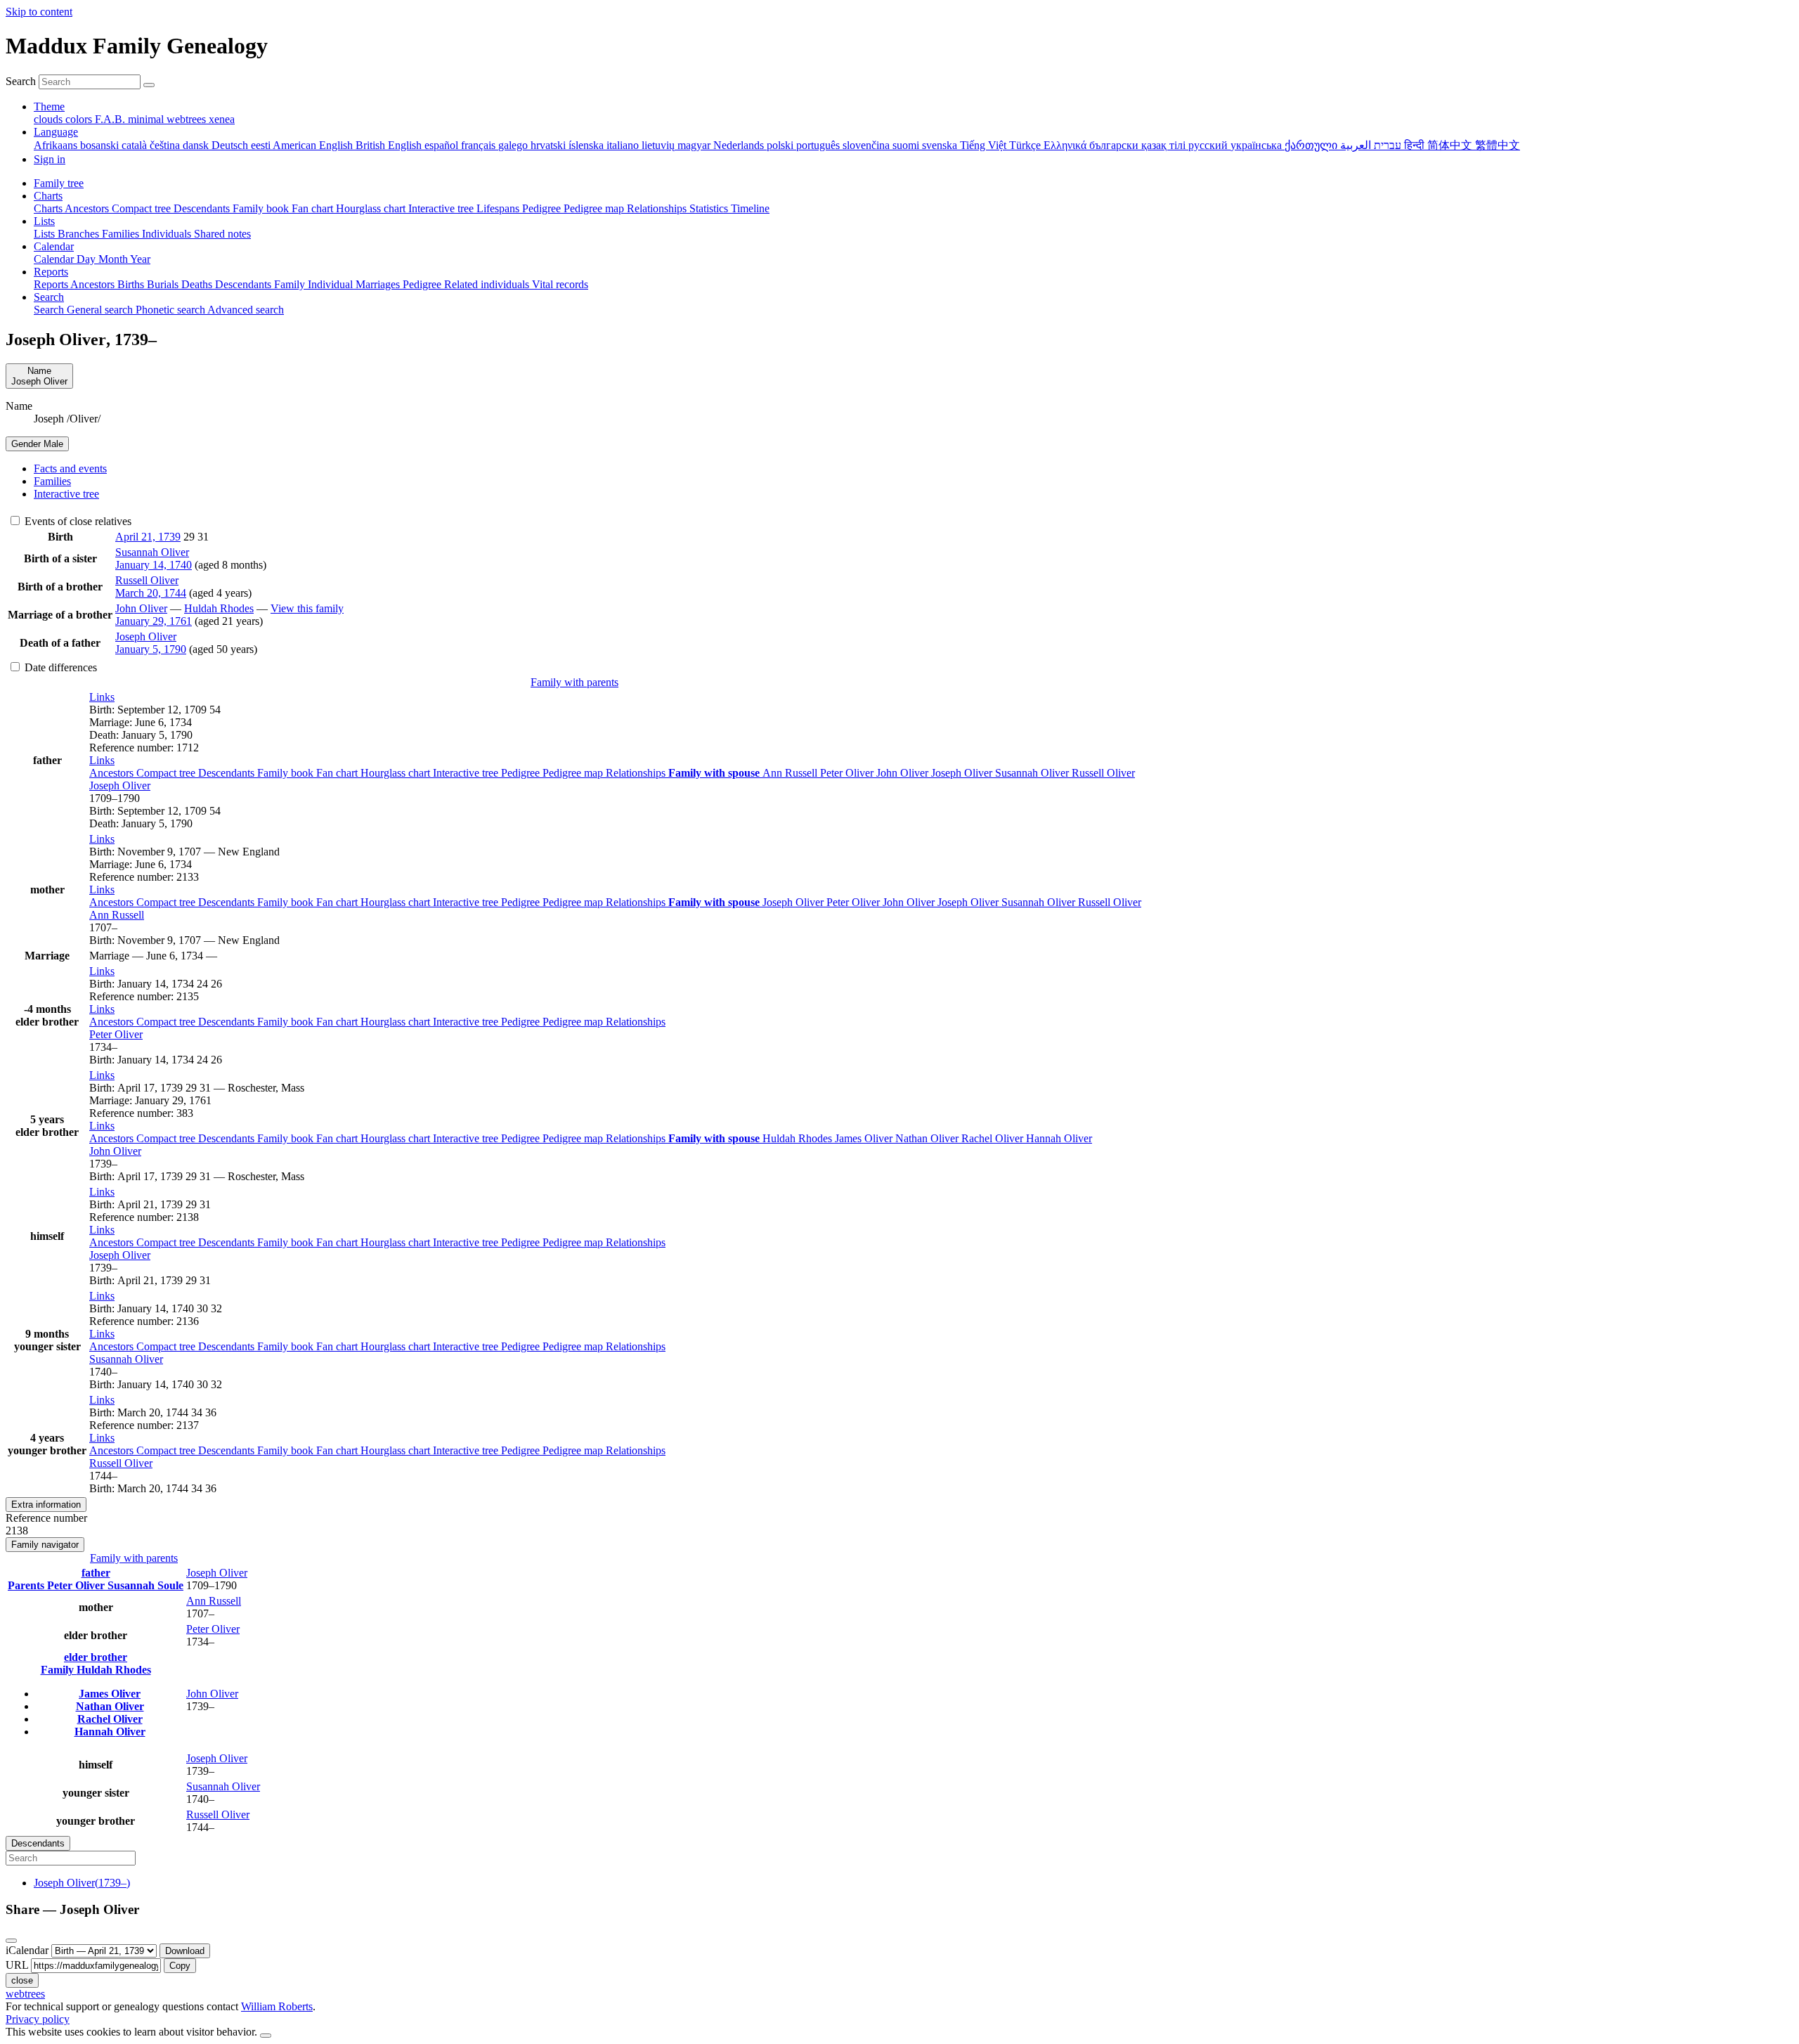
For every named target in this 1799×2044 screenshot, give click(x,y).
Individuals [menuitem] (168, 234)
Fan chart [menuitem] (314, 208)
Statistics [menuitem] (710, 208)
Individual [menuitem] (332, 284)
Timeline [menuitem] (750, 208)
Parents (27, 1585)
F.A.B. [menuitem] (111, 119)
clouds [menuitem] (50, 119)
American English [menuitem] (314, 145)
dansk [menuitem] (197, 145)
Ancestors (113, 773)
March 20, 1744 (151, 593)
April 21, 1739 (148, 537)
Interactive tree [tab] (66, 494)
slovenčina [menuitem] (868, 145)
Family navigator (45, 1545)
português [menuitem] (819, 145)
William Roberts (277, 2006)
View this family (307, 608)
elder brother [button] (96, 1657)
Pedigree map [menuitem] (595, 208)
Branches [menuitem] (80, 234)
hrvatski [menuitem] (550, 145)
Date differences (59, 667)
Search (21, 81)
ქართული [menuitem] (1312, 145)
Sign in (50, 159)
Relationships (637, 773)
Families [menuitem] (122, 234)
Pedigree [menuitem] (543, 208)
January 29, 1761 (154, 621)
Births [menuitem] (132, 284)
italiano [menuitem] (624, 145)
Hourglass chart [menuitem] (372, 208)
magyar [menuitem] (695, 145)
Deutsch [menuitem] (231, 145)
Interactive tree (467, 773)
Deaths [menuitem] (198, 284)
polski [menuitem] (781, 145)
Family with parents (574, 682)
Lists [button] (44, 221)
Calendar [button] (54, 246)
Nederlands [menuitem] (740, 145)
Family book (287, 773)
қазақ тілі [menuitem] (1165, 145)
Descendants (228, 773)
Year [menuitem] (140, 259)
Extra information (46, 1505)
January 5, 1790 (151, 649)
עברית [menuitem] (1386, 145)
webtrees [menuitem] (188, 119)
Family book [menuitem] (262, 208)
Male (37, 444)
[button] (102, 697)
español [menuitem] (443, 145)
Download (185, 1951)
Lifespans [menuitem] (499, 208)
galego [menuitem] (514, 145)
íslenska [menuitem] (587, 145)
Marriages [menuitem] (379, 284)
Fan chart (338, 773)
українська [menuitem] (1258, 145)
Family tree (59, 183)
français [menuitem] (480, 145)
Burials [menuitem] (164, 284)
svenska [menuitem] (941, 145)
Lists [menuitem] (46, 234)
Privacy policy (38, 2019)
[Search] (149, 85)
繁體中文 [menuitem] (1498, 145)
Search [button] (49, 297)
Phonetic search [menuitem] (171, 310)
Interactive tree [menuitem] (442, 208)
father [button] (96, 1573)
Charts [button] (48, 196)
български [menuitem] (1115, 145)
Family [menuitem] (291, 284)
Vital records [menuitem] (560, 284)
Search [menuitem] (50, 310)
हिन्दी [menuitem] (1416, 145)
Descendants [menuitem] (203, 208)
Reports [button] (51, 272)
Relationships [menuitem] (658, 208)
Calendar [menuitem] (55, 259)
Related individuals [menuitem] (488, 284)
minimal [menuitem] (147, 119)
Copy (180, 1966)
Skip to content (39, 12)
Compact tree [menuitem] (143, 208)
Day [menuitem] (87, 259)
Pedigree (522, 773)
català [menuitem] (136, 145)
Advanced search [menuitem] (246, 310)
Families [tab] (52, 481)
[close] (11, 1941)
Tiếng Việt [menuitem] (985, 145)
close (22, 1980)
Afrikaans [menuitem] (57, 145)
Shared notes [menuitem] (222, 234)
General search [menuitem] (101, 310)
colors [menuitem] (80, 119)
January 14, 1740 (154, 565)
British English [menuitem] (390, 145)
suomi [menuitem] (907, 145)
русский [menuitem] (1209, 145)
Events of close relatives (77, 521)
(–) (82, 1883)
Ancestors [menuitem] (88, 208)
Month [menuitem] (114, 259)
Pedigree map (574, 773)
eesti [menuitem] (262, 145)
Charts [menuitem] (49, 208)
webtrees (25, 1994)
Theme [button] (49, 106)
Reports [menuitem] (52, 284)
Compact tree (167, 773)
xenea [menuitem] (222, 119)
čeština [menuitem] (166, 145)
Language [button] (56, 132)
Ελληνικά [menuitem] (1066, 145)
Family (59, 1670)
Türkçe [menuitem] (1026, 145)
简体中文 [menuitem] (1451, 145)
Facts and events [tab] (70, 468)
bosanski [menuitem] (101, 145)
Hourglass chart (397, 773)
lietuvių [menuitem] (660, 145)
